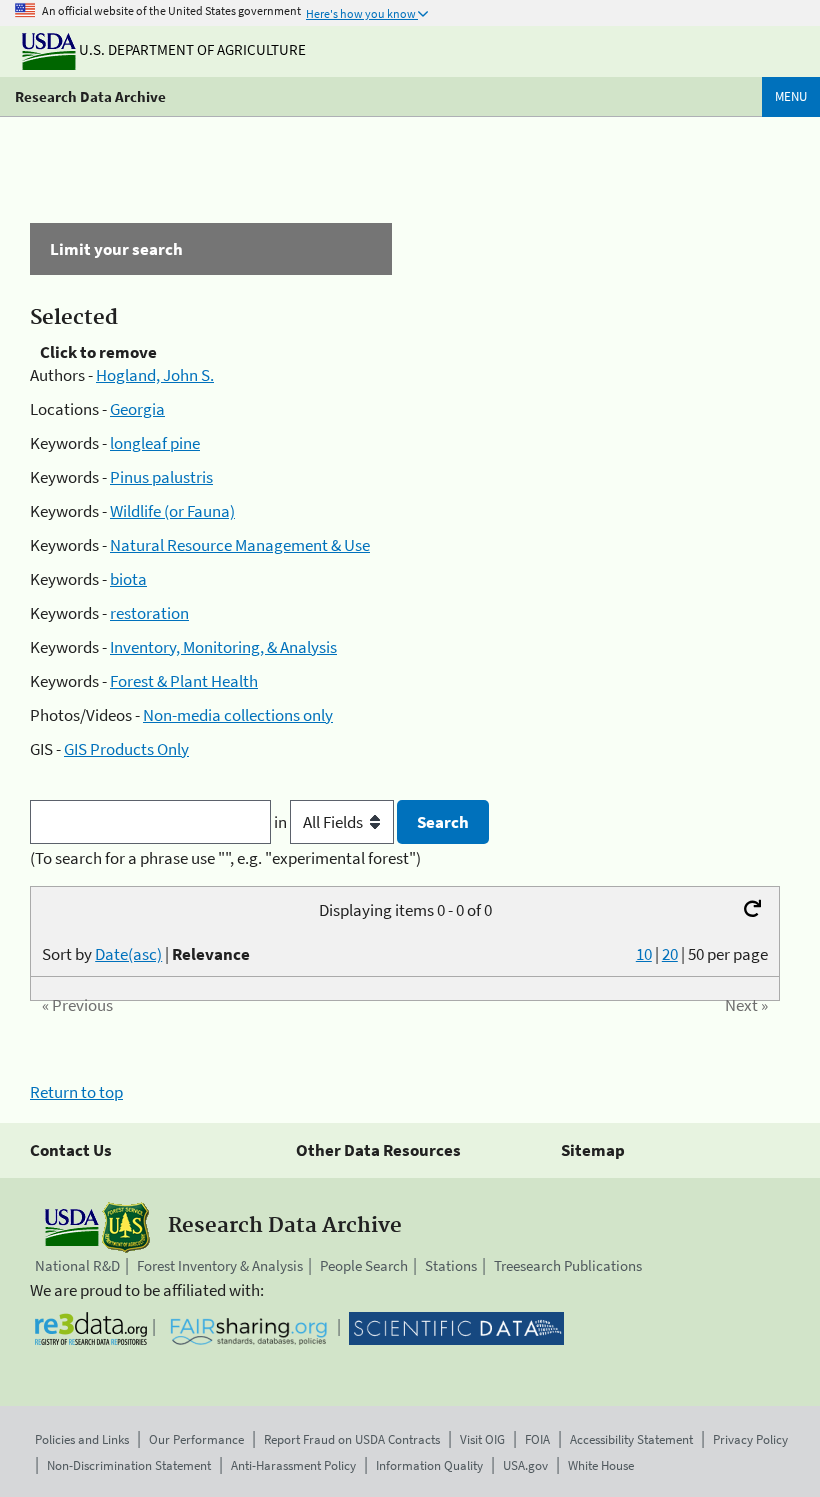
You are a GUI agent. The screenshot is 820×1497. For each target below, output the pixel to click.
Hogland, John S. (155, 375)
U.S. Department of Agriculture (191, 49)
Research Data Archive (90, 96)
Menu (791, 96)
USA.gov (525, 1465)
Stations (451, 1265)
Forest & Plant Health (184, 681)
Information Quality (429, 1465)
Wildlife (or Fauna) (172, 511)
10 (644, 954)
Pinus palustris (161, 477)
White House (601, 1465)
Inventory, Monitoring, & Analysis (223, 647)
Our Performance (196, 1439)
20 (670, 954)
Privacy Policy (750, 1439)
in (282, 822)
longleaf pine (155, 443)
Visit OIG (482, 1439)
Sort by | (146, 954)
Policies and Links (82, 1439)
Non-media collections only (238, 715)
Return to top (76, 1092)
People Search (364, 1265)
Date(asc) (128, 954)
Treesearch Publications (568, 1265)
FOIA (537, 1439)
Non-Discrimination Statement (129, 1465)
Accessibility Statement (631, 1439)
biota (128, 579)
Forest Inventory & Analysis (220, 1265)
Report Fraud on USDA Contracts (352, 1439)
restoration (149, 613)
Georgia (137, 409)
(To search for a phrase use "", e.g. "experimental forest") (225, 858)
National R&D (77, 1265)
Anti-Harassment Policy (293, 1465)
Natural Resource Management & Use (240, 545)
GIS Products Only (126, 749)
